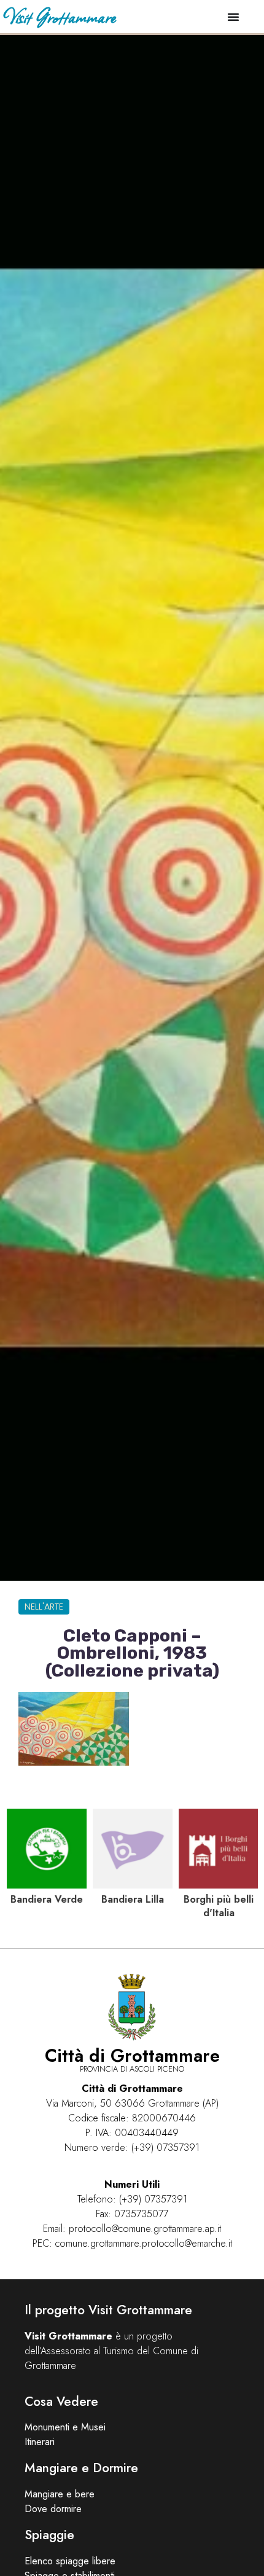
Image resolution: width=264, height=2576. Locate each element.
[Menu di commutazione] (233, 17)
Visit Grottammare (59, 16)
